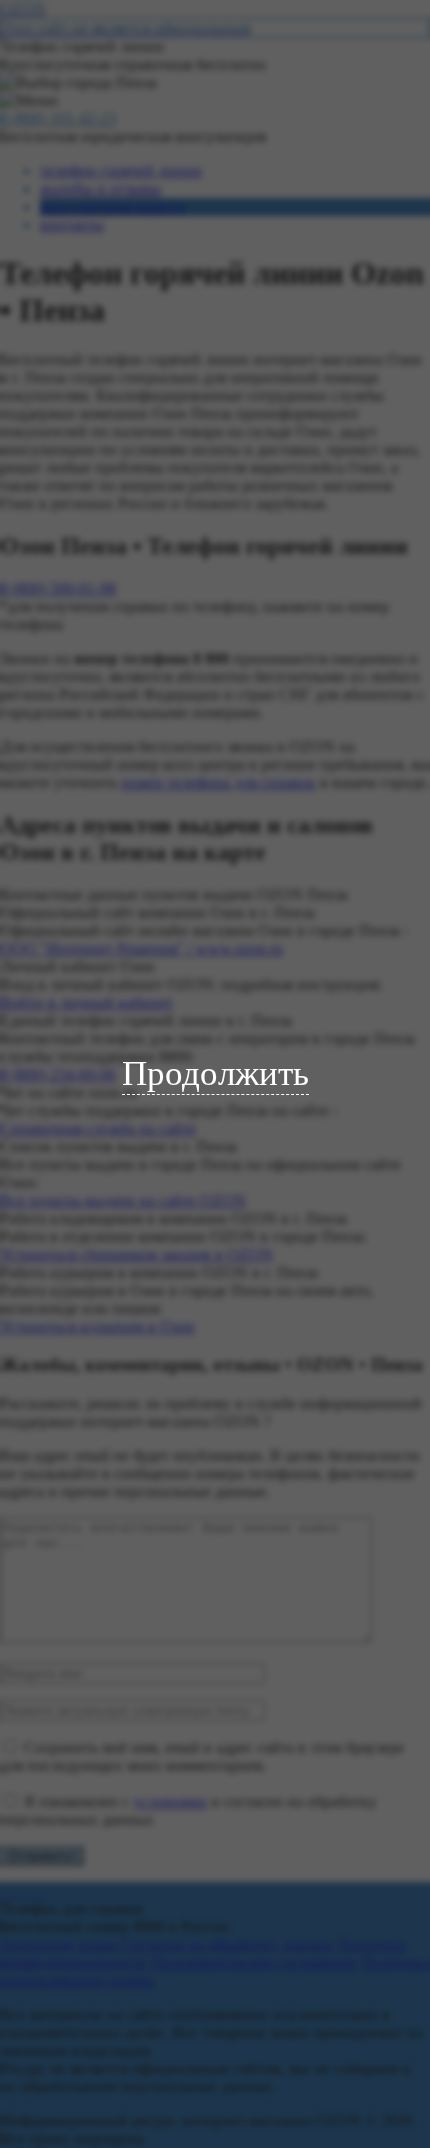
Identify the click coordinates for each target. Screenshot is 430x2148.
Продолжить (215, 1073)
